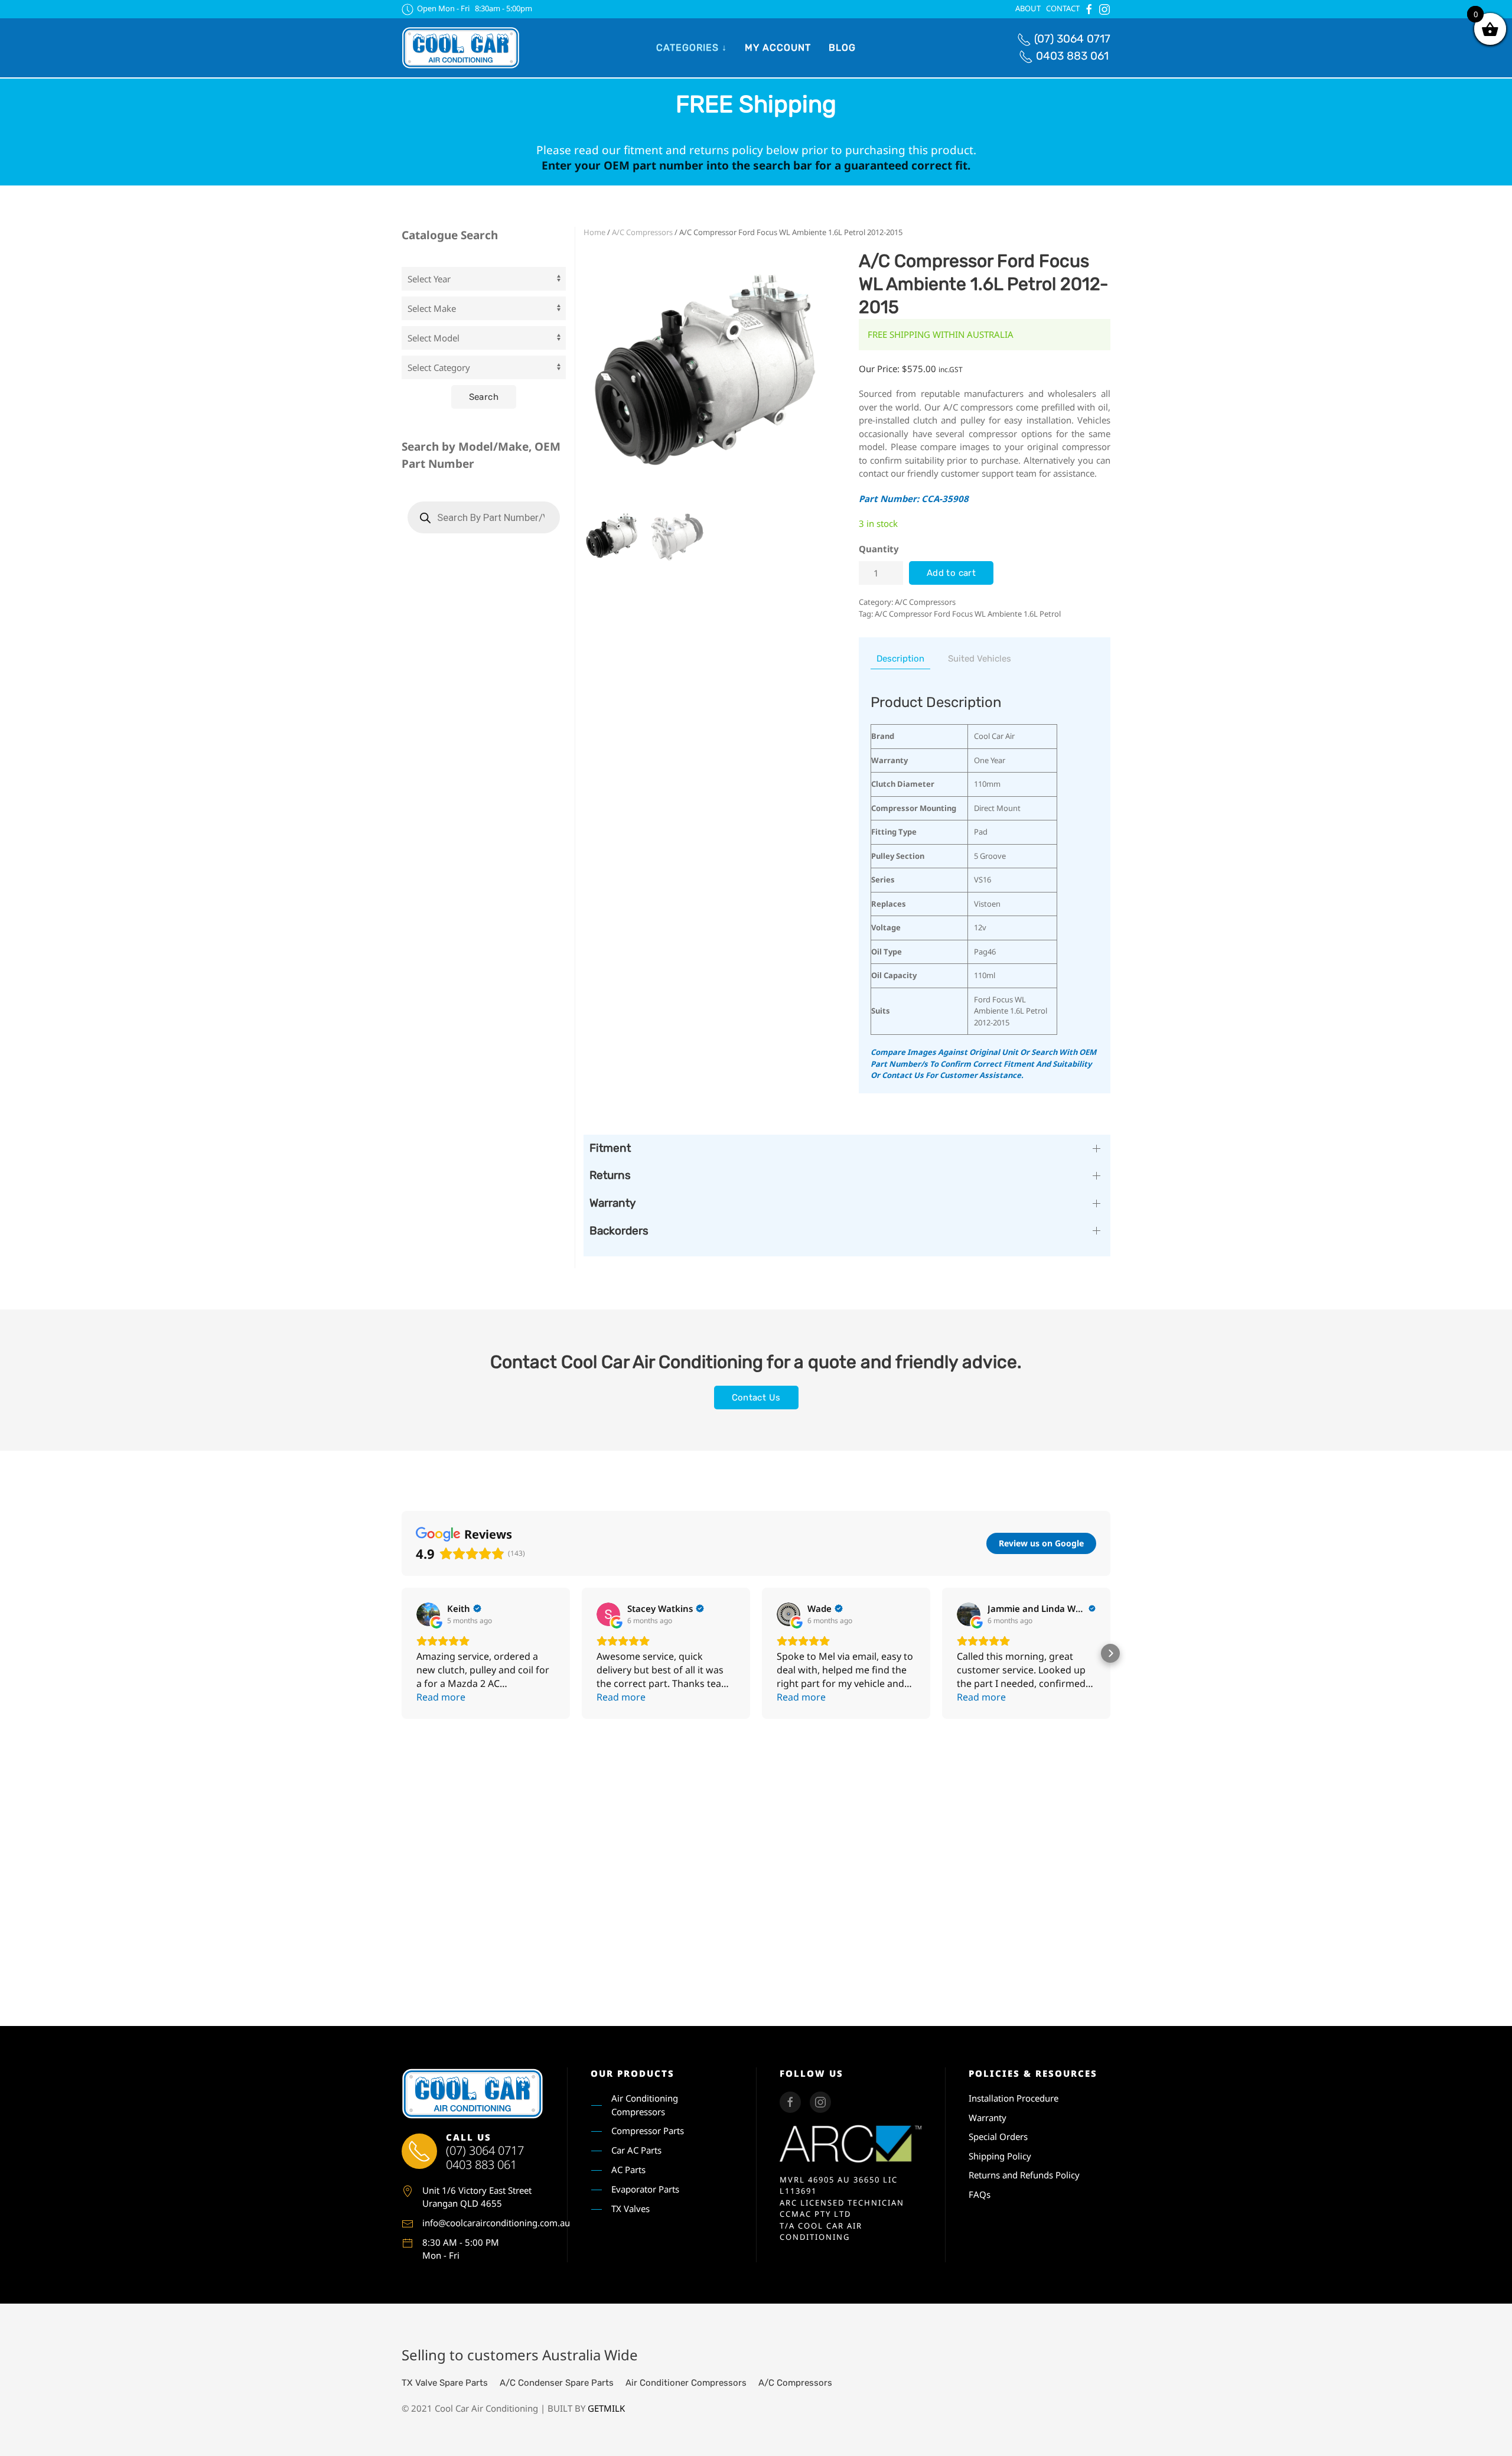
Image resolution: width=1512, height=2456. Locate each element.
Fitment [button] (610, 1148)
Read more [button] (441, 1697)
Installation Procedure (1014, 2098)
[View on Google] (428, 1614)
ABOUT (1028, 8)
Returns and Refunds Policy (1024, 2175)
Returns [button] (610, 1175)
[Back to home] (461, 48)
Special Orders (998, 2136)
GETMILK (606, 2408)
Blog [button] (842, 48)
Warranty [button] (612, 1203)
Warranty (988, 2118)
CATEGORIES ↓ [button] (692, 48)
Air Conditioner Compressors (686, 2383)
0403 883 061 (1072, 56)
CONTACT (1063, 8)
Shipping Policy (1000, 2156)
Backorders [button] (619, 1231)
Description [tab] (900, 659)
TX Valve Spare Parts (445, 2383)
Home (594, 232)
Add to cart (951, 573)
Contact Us (756, 1398)
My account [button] (778, 48)
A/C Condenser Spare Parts (557, 2383)
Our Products (633, 2073)
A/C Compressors (642, 232)
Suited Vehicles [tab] (980, 659)
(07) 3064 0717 (1072, 39)
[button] (402, 1653)
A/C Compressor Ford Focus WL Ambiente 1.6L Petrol (968, 614)
